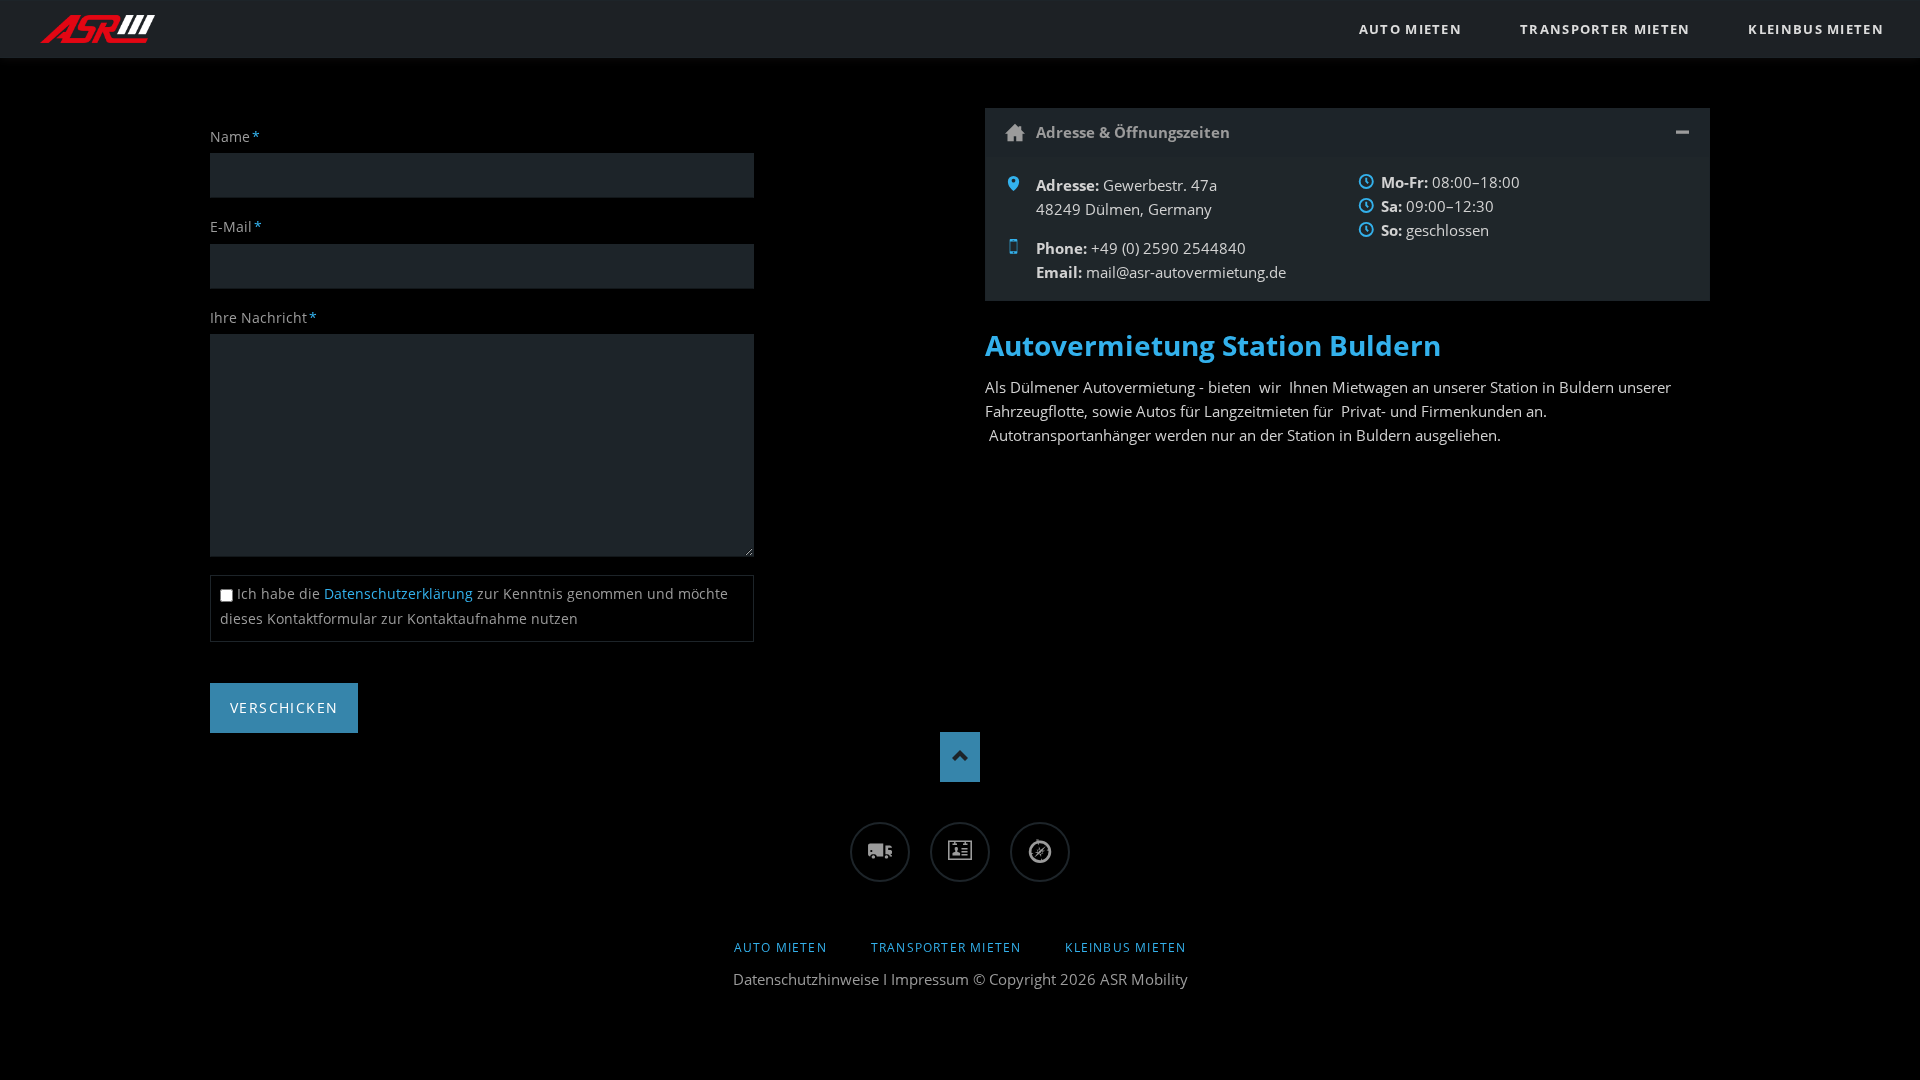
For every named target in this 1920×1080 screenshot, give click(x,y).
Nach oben (960, 757)
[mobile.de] (880, 852)
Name (243, 136)
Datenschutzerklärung (400, 593)
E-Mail (243, 226)
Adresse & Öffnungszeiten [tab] (1133, 132)
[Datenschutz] (960, 852)
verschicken (284, 707)
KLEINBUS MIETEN (1125, 947)
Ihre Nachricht (263, 317)
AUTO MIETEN (780, 947)
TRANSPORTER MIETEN (946, 947)
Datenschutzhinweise (806, 979)
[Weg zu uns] (1040, 852)
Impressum (930, 979)
